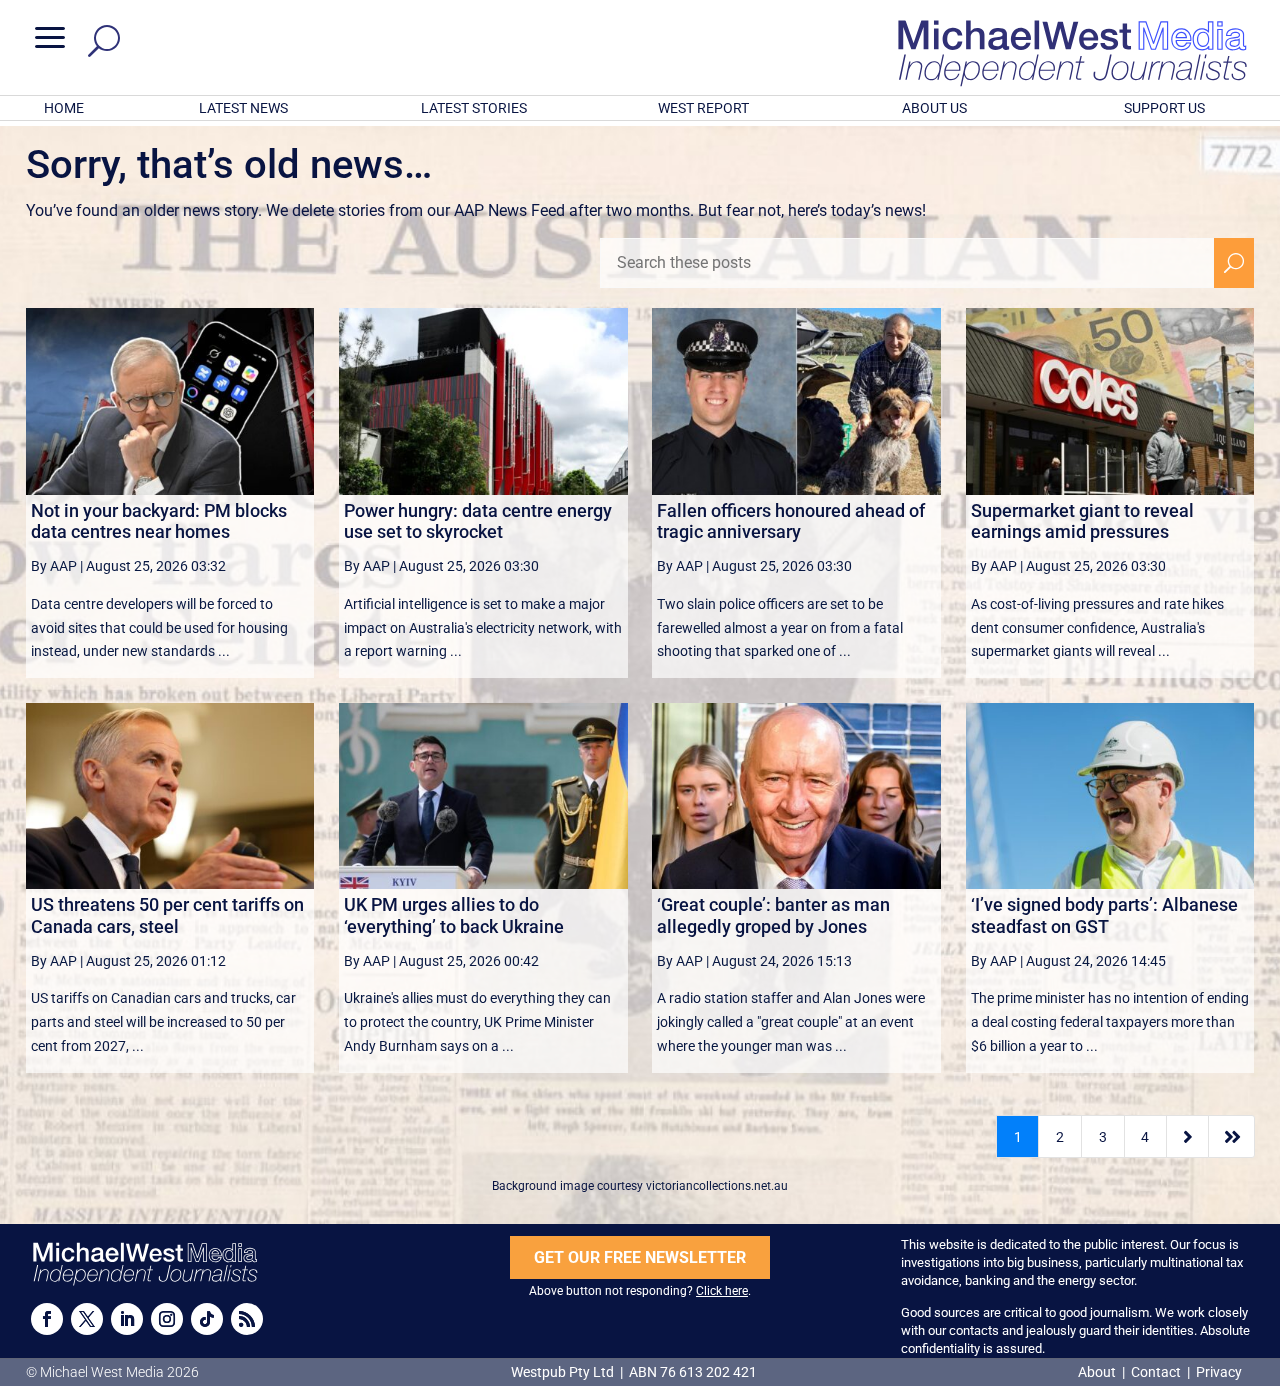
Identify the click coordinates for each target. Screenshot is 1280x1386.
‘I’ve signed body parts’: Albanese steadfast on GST (1104, 915)
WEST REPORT (703, 108)
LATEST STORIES (474, 108)
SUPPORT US (1164, 108)
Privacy (1219, 1372)
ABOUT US (934, 108)
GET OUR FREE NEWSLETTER (640, 1257)
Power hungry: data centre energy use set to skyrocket (478, 521)
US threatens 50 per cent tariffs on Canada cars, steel (167, 915)
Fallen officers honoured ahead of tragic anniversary (791, 521)
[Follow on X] (87, 1319)
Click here (722, 1291)
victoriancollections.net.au (717, 1186)
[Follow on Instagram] (167, 1319)
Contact (1156, 1372)
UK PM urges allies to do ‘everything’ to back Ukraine (454, 915)
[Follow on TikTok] (207, 1319)
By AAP (54, 566)
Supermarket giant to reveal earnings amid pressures (1082, 521)
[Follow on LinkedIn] (127, 1319)
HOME (64, 108)
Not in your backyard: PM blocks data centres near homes (159, 521)
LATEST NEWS (243, 108)
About (1098, 1372)
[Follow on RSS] (247, 1319)
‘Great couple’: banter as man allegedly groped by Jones (773, 915)
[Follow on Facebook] (47, 1319)
